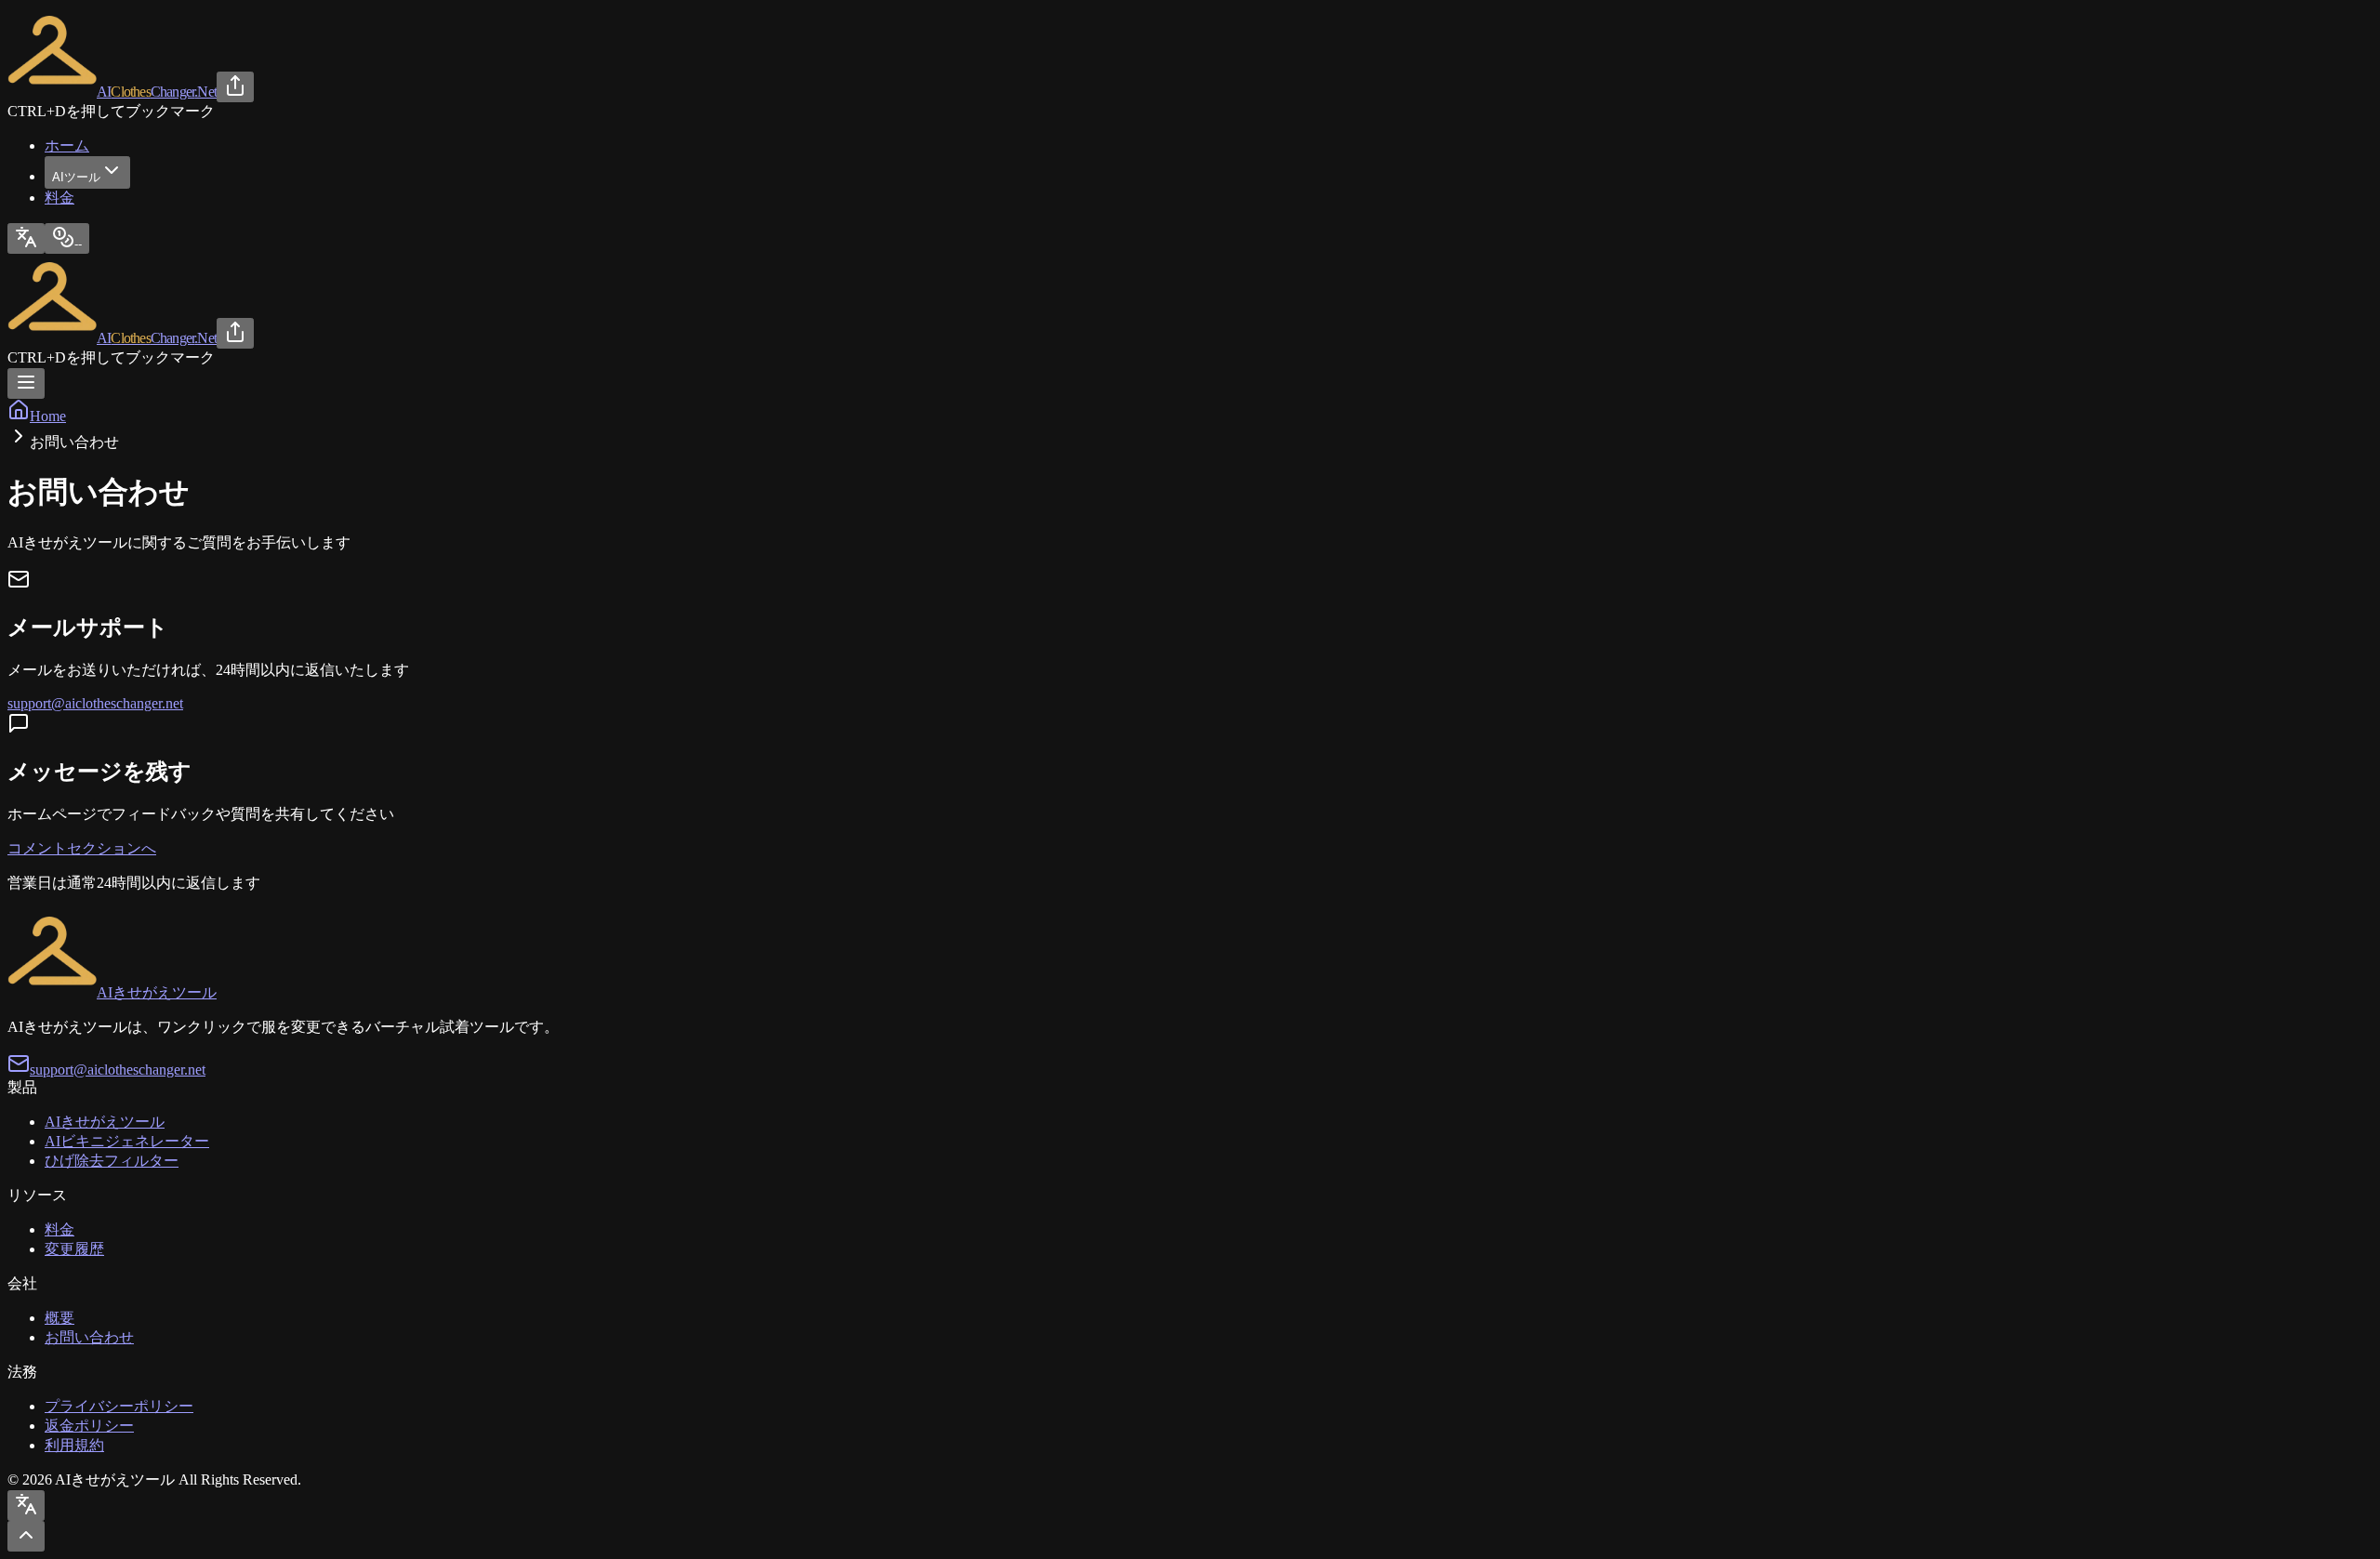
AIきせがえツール (105, 1122)
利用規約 (74, 1445)
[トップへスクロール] (26, 1536)
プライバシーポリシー (119, 1406)
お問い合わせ (89, 1337)
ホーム (67, 145)
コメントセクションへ (82, 848)
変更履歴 (74, 1249)
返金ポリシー (89, 1426)
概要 (59, 1318)
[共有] (235, 87)
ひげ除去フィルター (112, 1161)
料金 (59, 198)
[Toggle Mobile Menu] (26, 383)
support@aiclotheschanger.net (95, 703)
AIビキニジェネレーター (127, 1141)
